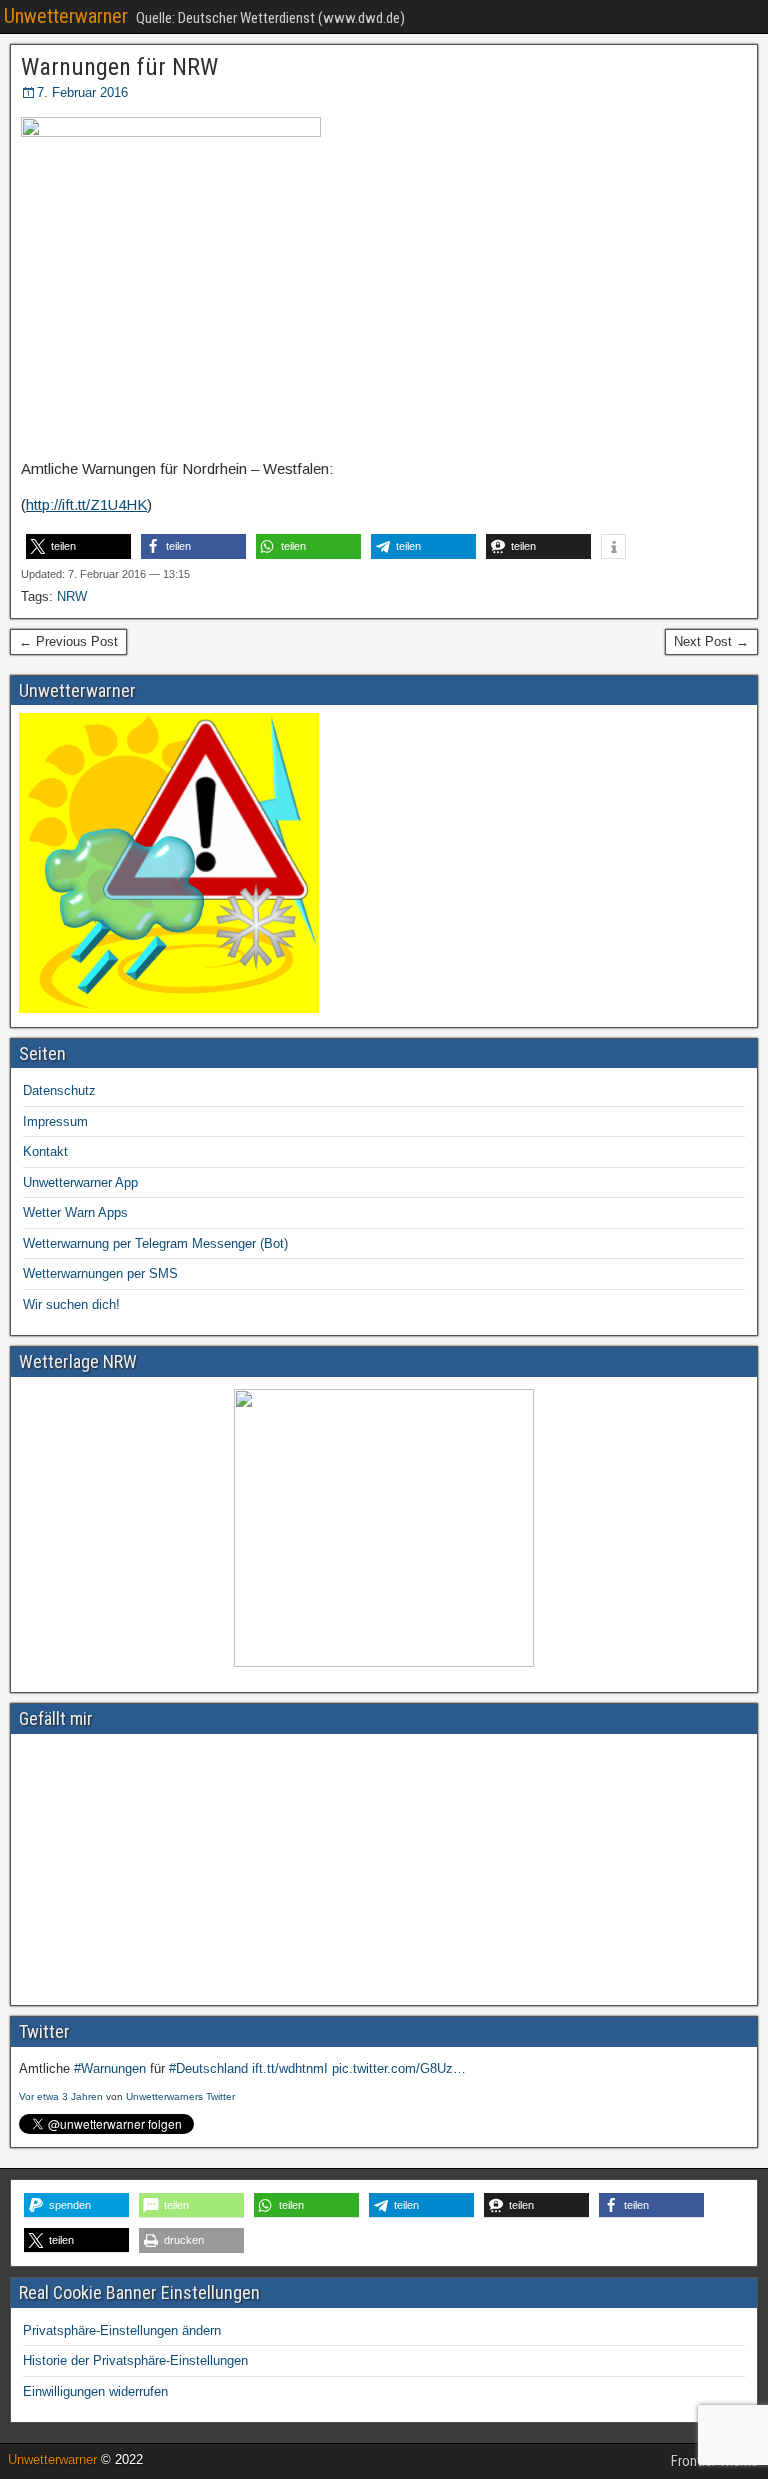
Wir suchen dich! (71, 1304)
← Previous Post (68, 641)
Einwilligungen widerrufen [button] (95, 2391)
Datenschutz (59, 1090)
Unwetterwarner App (80, 1182)
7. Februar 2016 (82, 92)
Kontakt (45, 1151)
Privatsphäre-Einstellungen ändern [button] (122, 2330)
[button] (78, 546)
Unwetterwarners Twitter (180, 2096)
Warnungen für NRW (119, 67)
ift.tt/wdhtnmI (290, 2068)
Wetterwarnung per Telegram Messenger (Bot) (155, 1243)
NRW (72, 596)
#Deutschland (208, 2068)
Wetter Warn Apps (75, 1212)
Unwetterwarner (66, 16)
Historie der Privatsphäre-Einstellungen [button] (135, 2360)
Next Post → (711, 641)
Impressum (55, 1121)
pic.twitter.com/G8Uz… (399, 2068)
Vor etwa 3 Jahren (61, 2096)
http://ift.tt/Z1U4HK (86, 504)
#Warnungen (110, 2068)
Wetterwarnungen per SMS (100, 1273)
